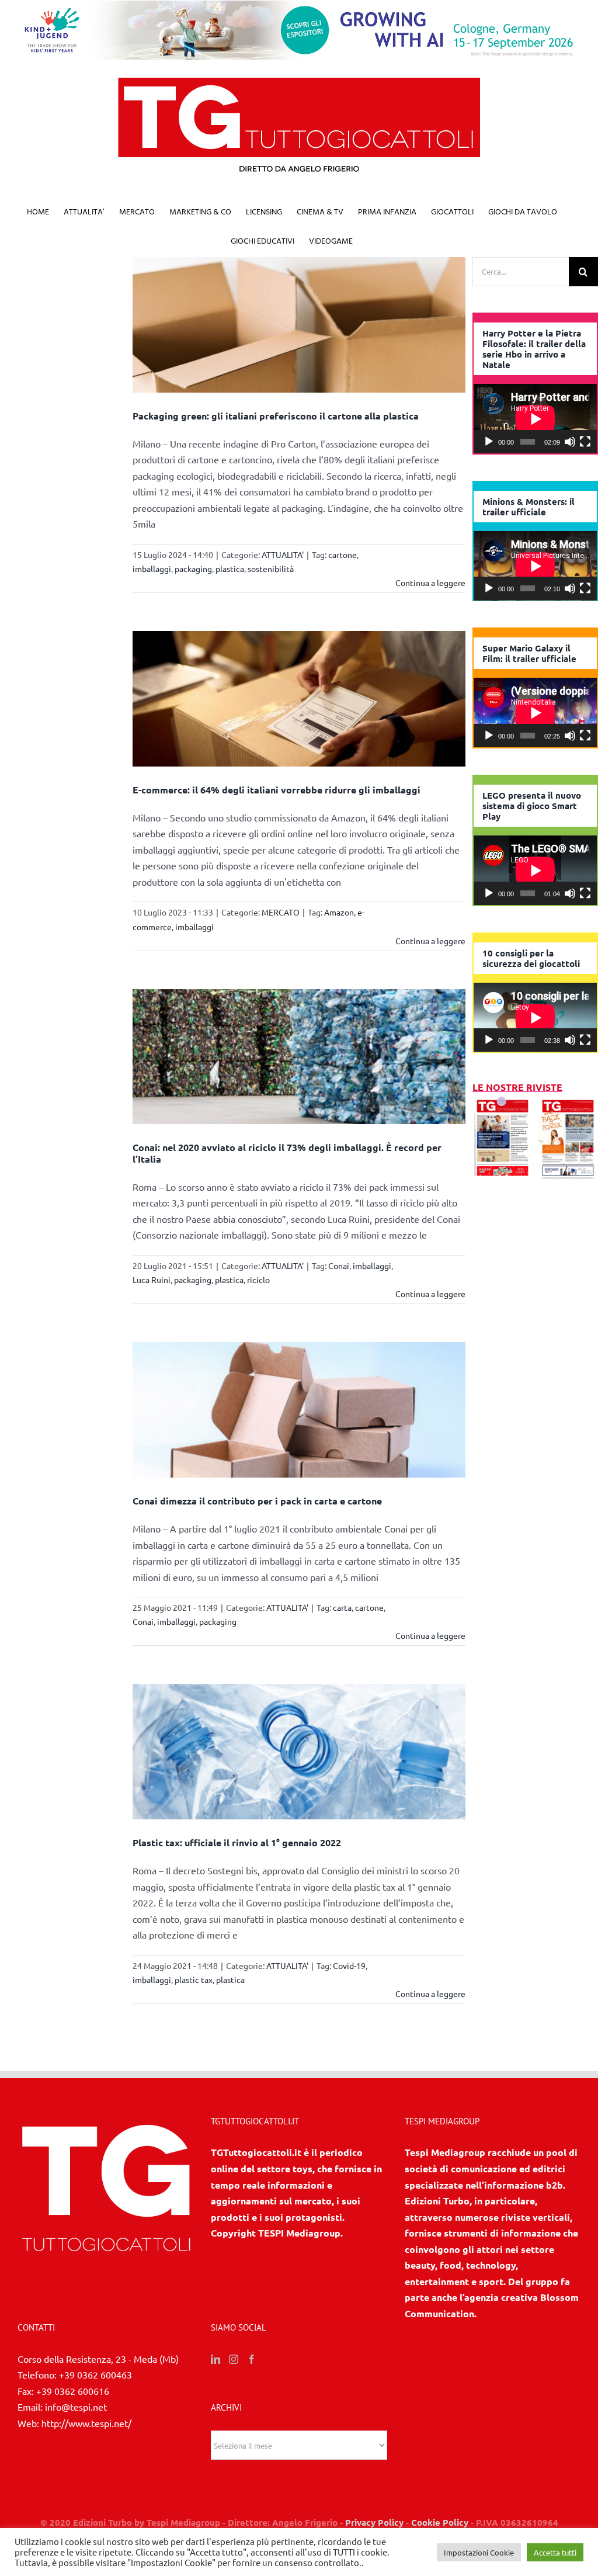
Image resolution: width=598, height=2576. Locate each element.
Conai (339, 1266)
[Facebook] (252, 2359)
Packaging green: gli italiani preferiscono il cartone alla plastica (276, 416)
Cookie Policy (440, 2522)
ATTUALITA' (283, 554)
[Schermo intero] (585, 442)
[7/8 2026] (503, 1103)
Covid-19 (349, 1965)
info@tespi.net (76, 2407)
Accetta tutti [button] (555, 2552)
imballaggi (152, 568)
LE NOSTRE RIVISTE (517, 1087)
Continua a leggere (430, 583)
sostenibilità (271, 568)
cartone (343, 554)
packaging (193, 568)
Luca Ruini (152, 1280)
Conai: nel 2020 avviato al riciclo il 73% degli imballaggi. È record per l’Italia (287, 1153)
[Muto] (570, 442)
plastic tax (194, 1979)
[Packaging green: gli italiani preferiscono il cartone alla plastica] (299, 325)
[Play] (489, 442)
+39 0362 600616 (73, 2391)
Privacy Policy (374, 2522)
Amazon (339, 912)
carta (342, 1607)
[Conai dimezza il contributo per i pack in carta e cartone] (299, 1410)
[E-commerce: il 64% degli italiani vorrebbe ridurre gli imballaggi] (299, 699)
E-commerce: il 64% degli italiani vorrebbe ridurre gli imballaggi (277, 790)
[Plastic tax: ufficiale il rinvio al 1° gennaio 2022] (299, 1752)
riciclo (258, 1280)
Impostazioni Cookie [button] (479, 2552)
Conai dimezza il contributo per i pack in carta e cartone (257, 1501)
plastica (230, 568)
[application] (535, 419)
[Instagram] (234, 2359)
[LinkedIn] (215, 2359)
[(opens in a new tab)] (568, 1103)
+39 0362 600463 (95, 2374)
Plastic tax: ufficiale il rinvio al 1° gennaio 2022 (237, 1842)
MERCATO (281, 912)
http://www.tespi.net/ (86, 2423)
